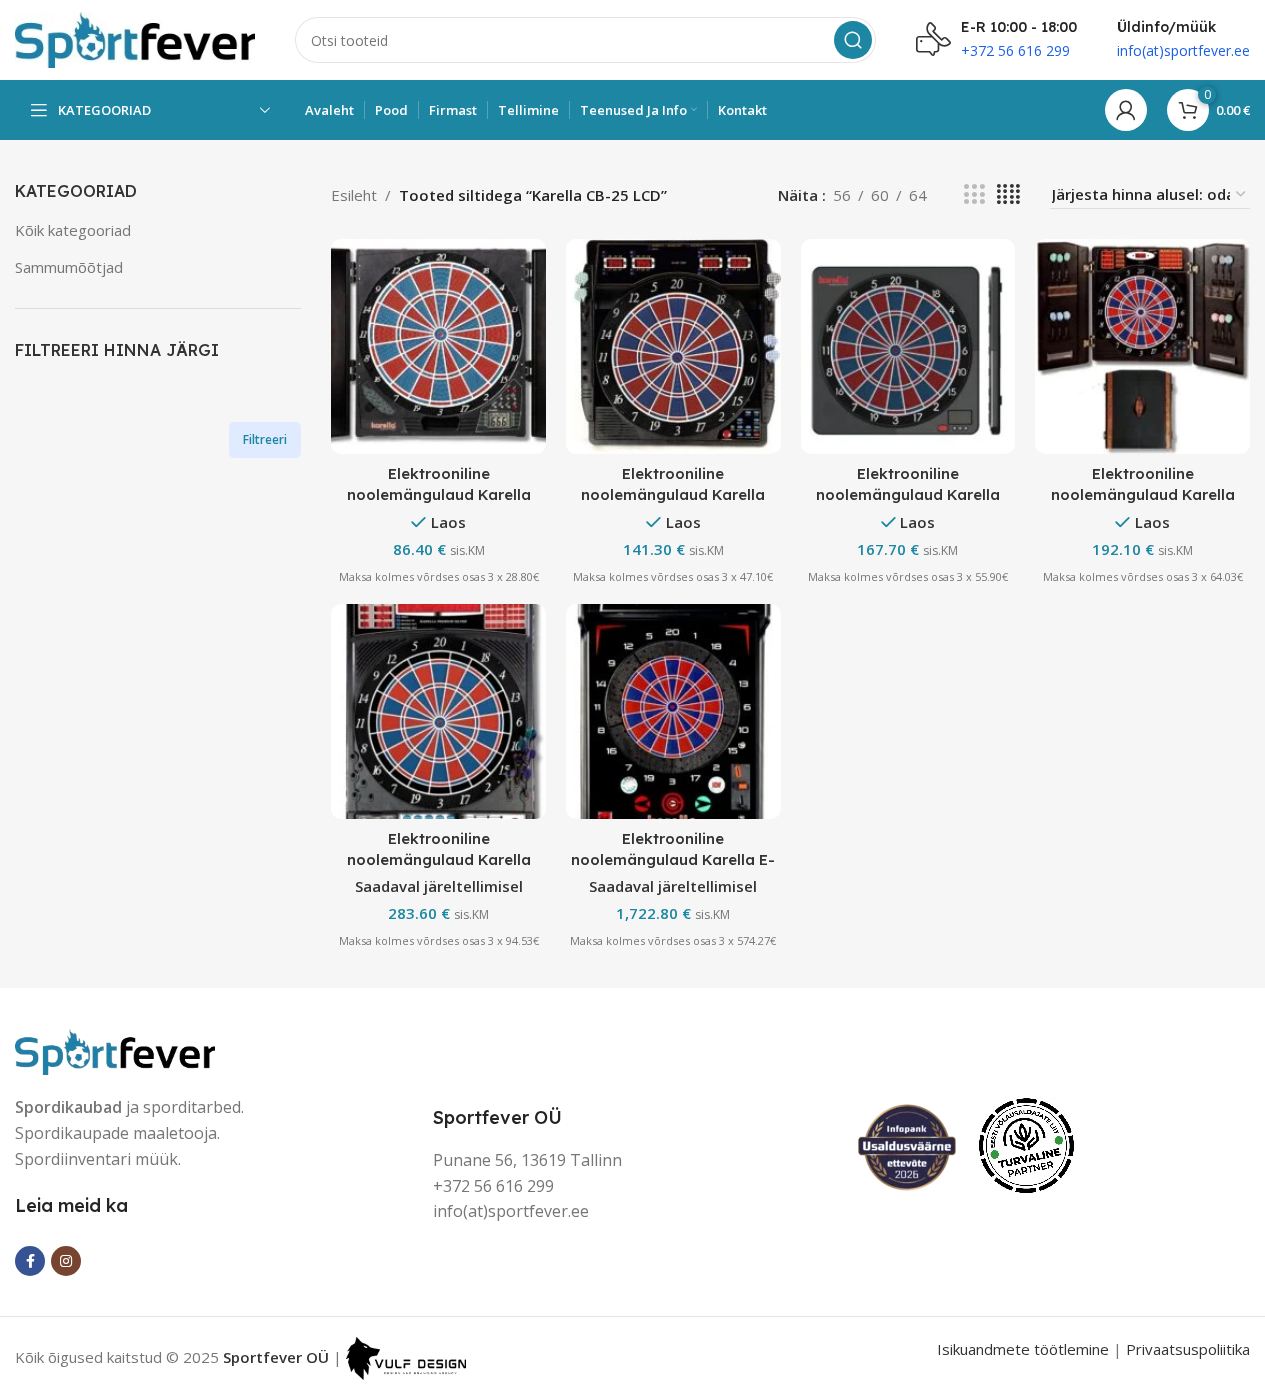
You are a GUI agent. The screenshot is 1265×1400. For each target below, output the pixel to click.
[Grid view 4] (1008, 194)
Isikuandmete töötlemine (1023, 1349)
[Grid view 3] (974, 194)
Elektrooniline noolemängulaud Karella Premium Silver (439, 859)
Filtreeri (265, 439)
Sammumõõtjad (69, 267)
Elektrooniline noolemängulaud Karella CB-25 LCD (439, 494)
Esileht (354, 195)
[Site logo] (135, 38)
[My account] (1126, 110)
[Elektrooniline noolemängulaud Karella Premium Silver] (438, 711)
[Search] (853, 40)
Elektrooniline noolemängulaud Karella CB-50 (673, 494)
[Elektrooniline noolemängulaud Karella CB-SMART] (908, 346)
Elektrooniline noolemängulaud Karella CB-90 (1143, 494)
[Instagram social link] (66, 1261)
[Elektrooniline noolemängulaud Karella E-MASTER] (673, 711)
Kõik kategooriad (73, 230)
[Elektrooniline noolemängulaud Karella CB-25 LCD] (438, 346)
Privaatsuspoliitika (1188, 1349)
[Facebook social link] (30, 1261)
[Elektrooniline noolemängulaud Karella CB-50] (673, 346)
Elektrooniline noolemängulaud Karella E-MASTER (673, 859)
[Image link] (115, 1050)
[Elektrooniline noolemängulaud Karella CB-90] (1142, 346)
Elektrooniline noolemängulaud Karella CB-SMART (908, 494)
